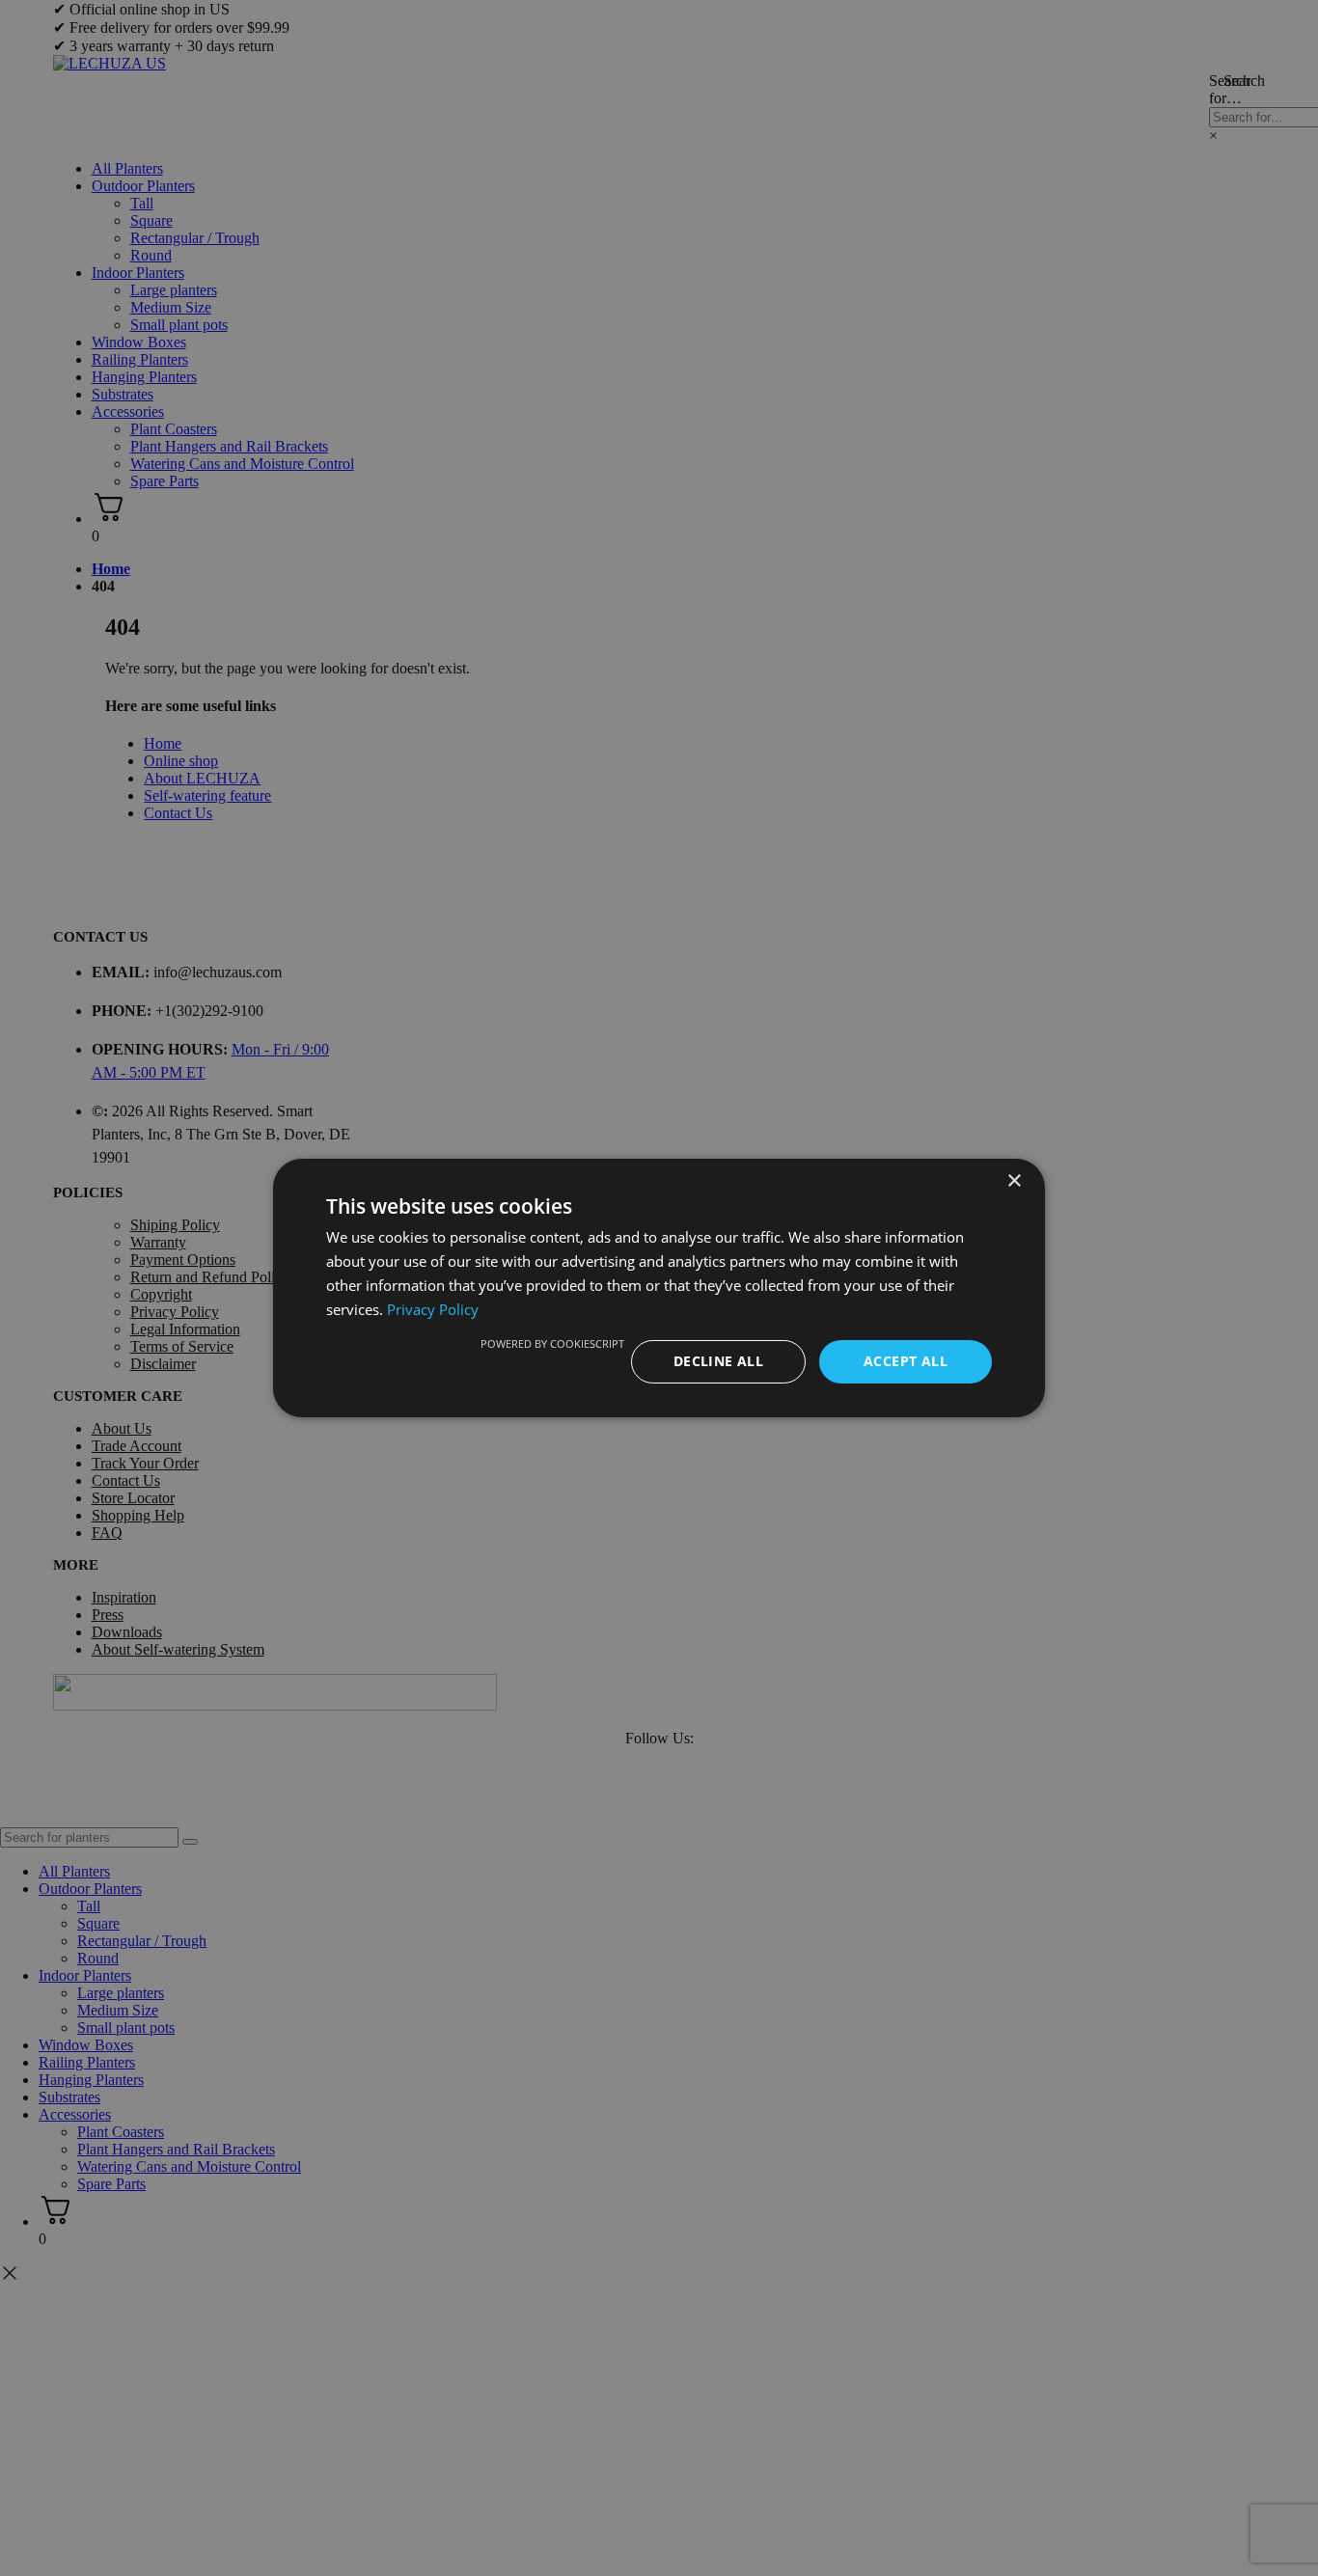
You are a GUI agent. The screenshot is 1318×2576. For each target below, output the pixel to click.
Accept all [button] (906, 1361)
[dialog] (659, 1288)
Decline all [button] (718, 1361)
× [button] (1014, 1181)
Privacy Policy (433, 1309)
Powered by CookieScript (552, 1343)
